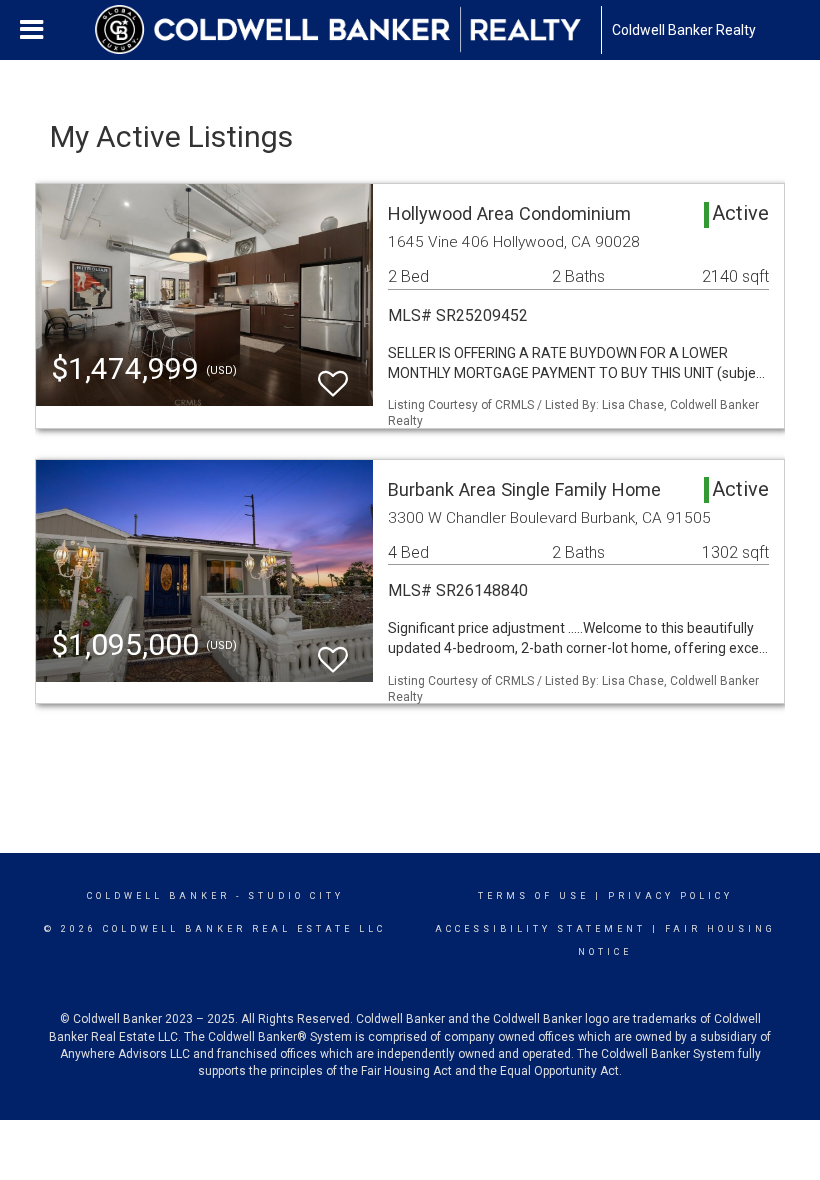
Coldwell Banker (158, 896)
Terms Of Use (533, 896)
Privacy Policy (670, 896)
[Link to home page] (348, 30)
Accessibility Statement (540, 929)
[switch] (333, 374)
